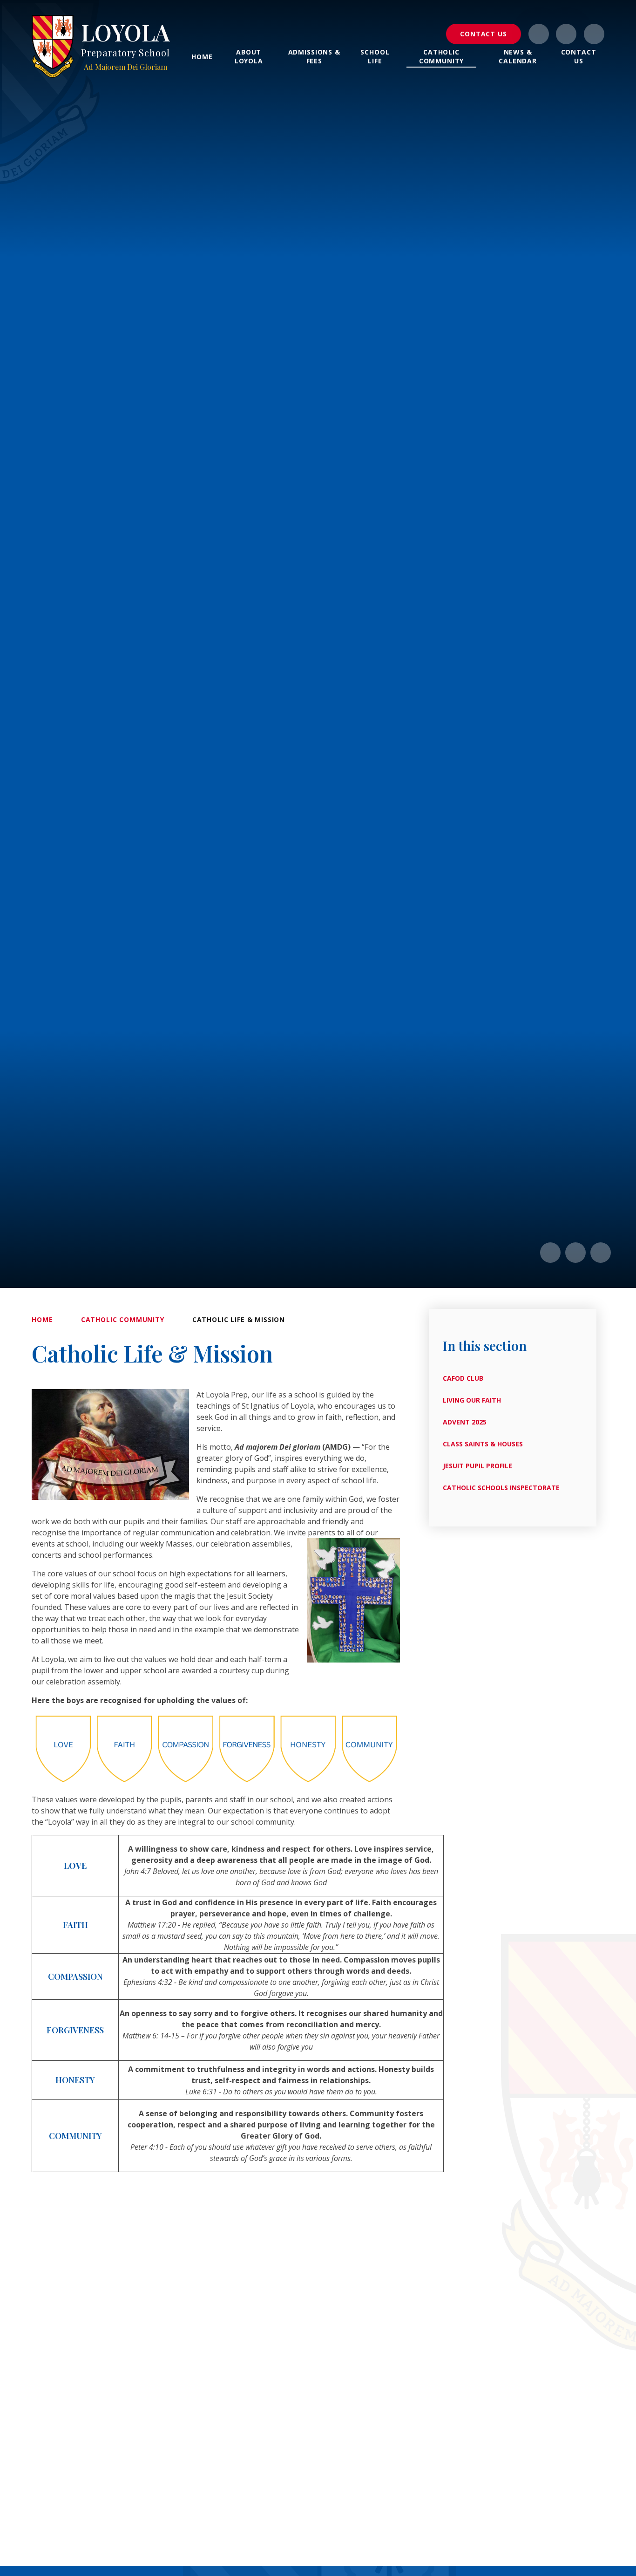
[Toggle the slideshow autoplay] (601, 1253)
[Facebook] (566, 34)
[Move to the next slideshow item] (575, 1253)
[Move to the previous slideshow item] (550, 1253)
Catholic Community (123, 1319)
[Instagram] (539, 34)
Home (42, 1319)
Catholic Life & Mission (239, 1319)
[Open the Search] (594, 34)
